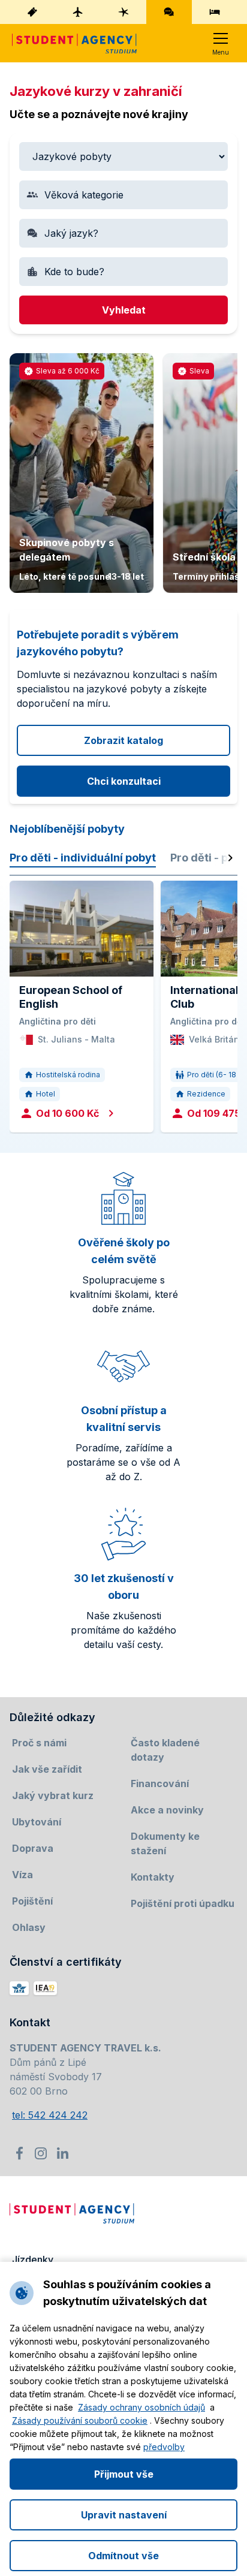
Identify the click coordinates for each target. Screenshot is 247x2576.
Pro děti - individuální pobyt (83, 858)
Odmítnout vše (123, 2556)
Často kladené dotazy (165, 1750)
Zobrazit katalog (123, 740)
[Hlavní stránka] (74, 43)
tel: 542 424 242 (50, 2115)
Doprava (33, 1848)
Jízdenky (33, 2259)
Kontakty (153, 1877)
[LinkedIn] (62, 2153)
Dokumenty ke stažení (165, 1843)
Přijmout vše (124, 2474)
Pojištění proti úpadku (183, 1903)
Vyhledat (124, 310)
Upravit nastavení (124, 2515)
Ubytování (37, 1822)
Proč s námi (39, 1743)
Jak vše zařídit (47, 1769)
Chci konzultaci (124, 781)
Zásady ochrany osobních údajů (141, 2407)
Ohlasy (29, 1927)
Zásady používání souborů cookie (80, 2420)
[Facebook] (19, 2153)
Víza (22, 1875)
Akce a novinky (167, 1810)
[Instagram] (41, 2153)
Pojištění (32, 1901)
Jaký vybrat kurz (53, 1795)
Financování (160, 1783)
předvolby (164, 2447)
